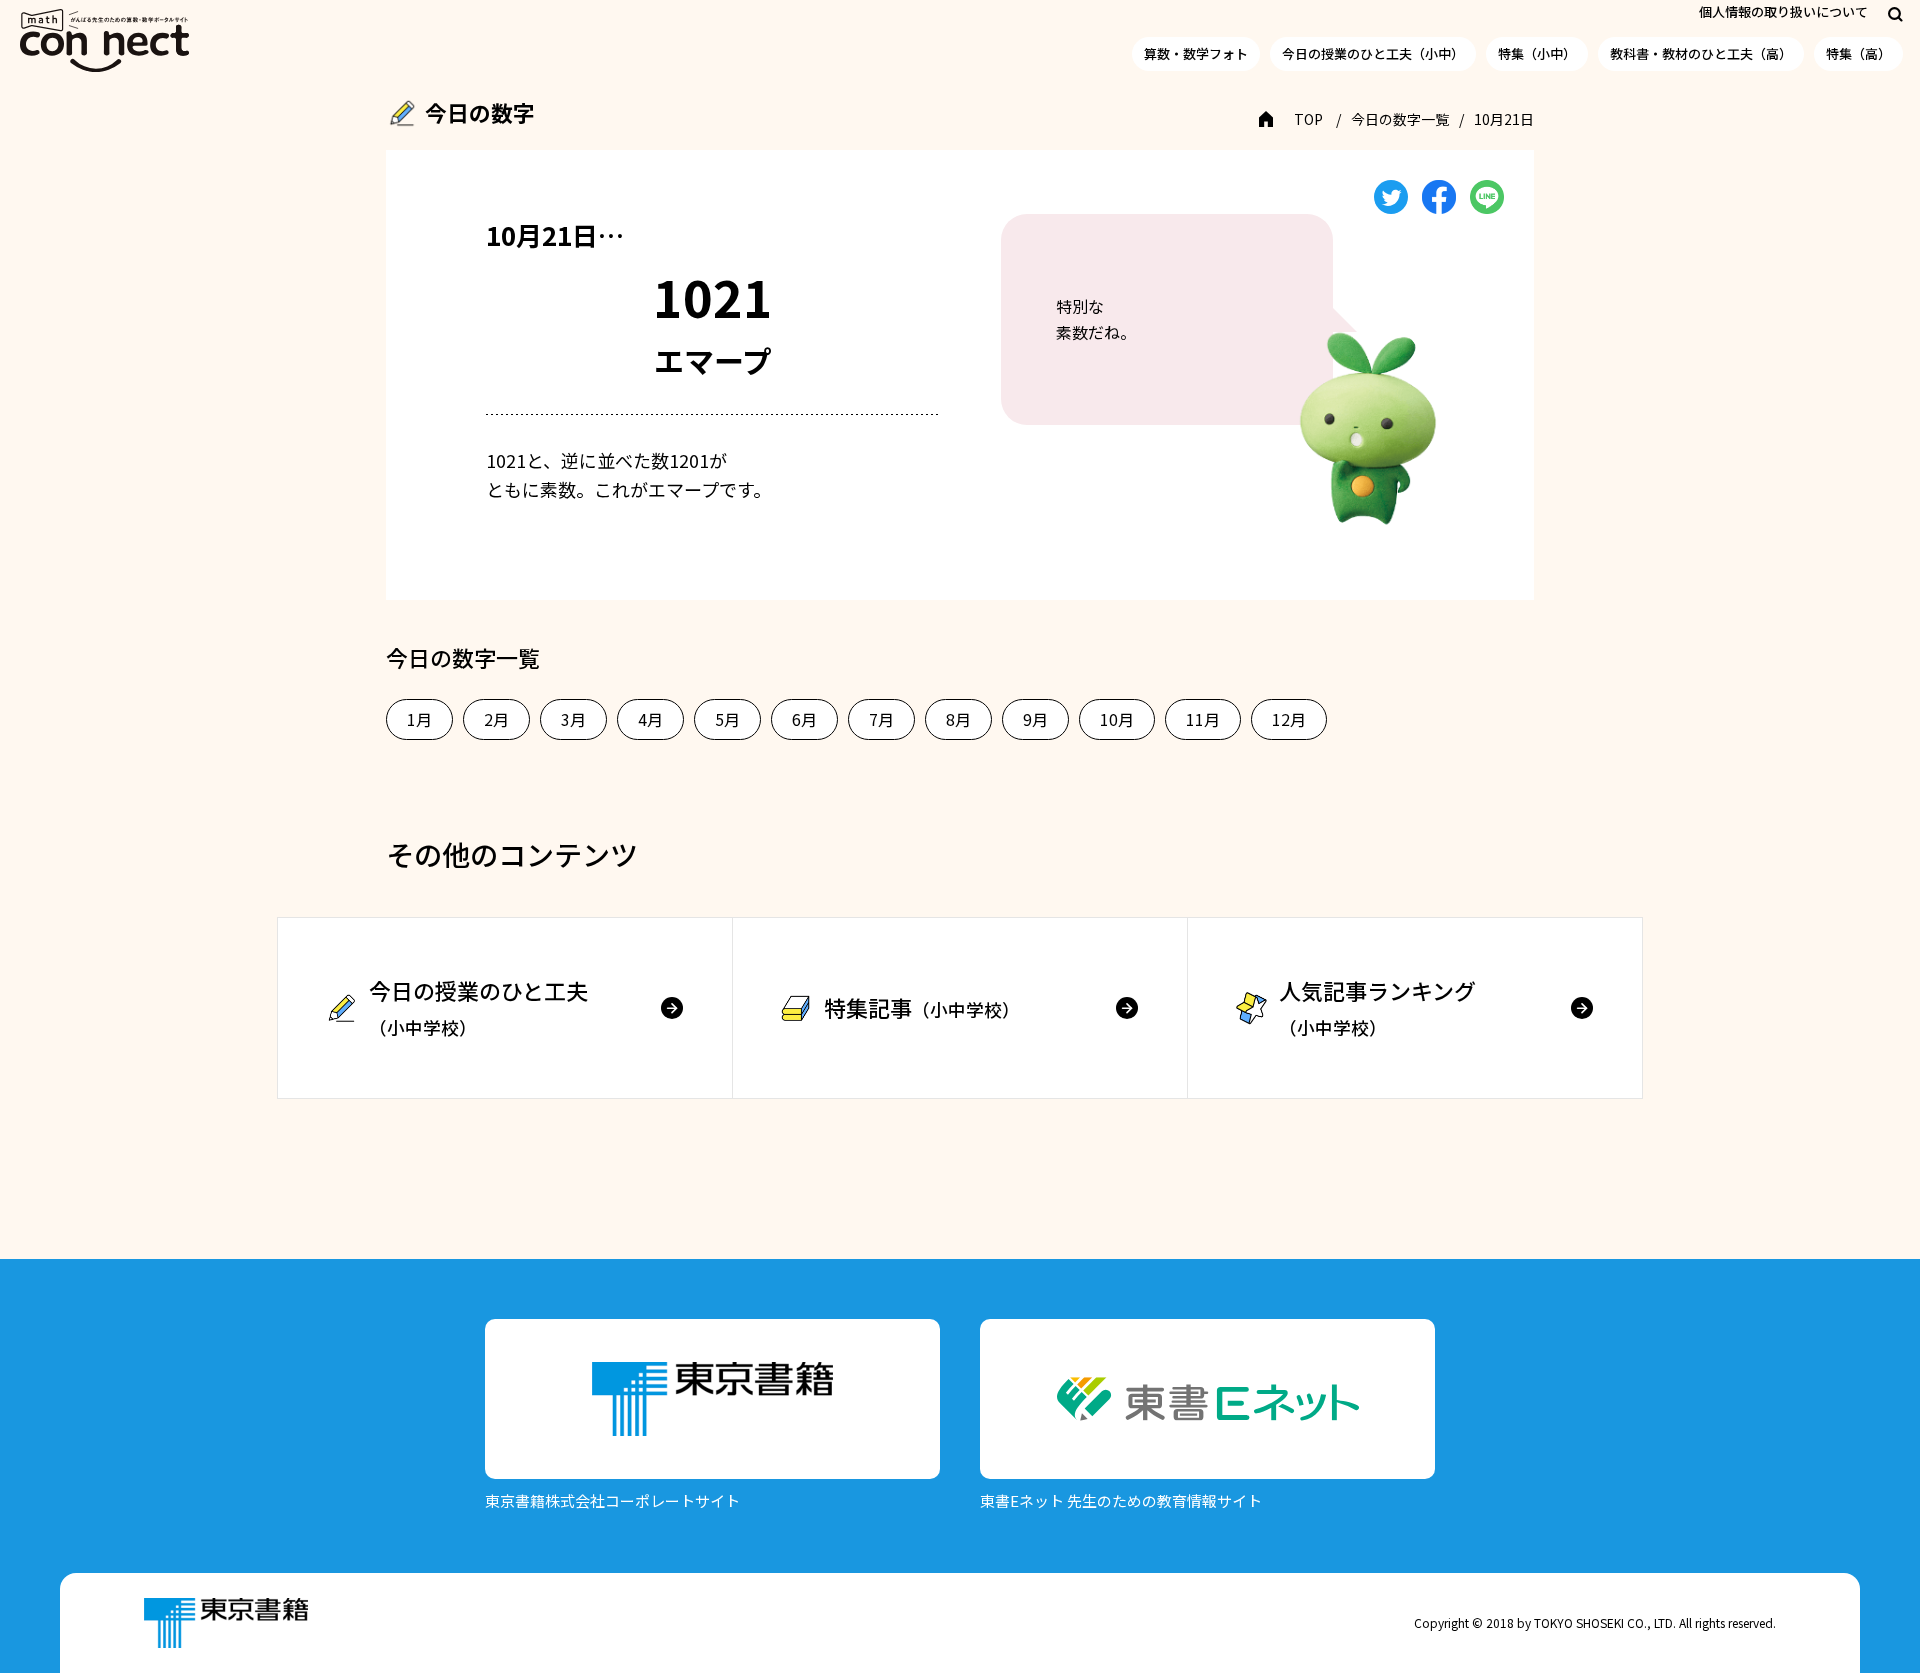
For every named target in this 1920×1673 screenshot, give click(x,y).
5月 (727, 719)
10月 (1117, 719)
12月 (1289, 719)
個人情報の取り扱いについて (1783, 11)
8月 (958, 719)
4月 (650, 719)
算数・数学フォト (1196, 53)
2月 (496, 719)
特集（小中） (1537, 53)
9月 (1035, 719)
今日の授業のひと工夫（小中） (1373, 53)
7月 (881, 719)
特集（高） (1858, 53)
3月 (573, 719)
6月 (804, 719)
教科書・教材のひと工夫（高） (1701, 53)
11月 (1203, 719)
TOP (1308, 119)
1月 (419, 719)
